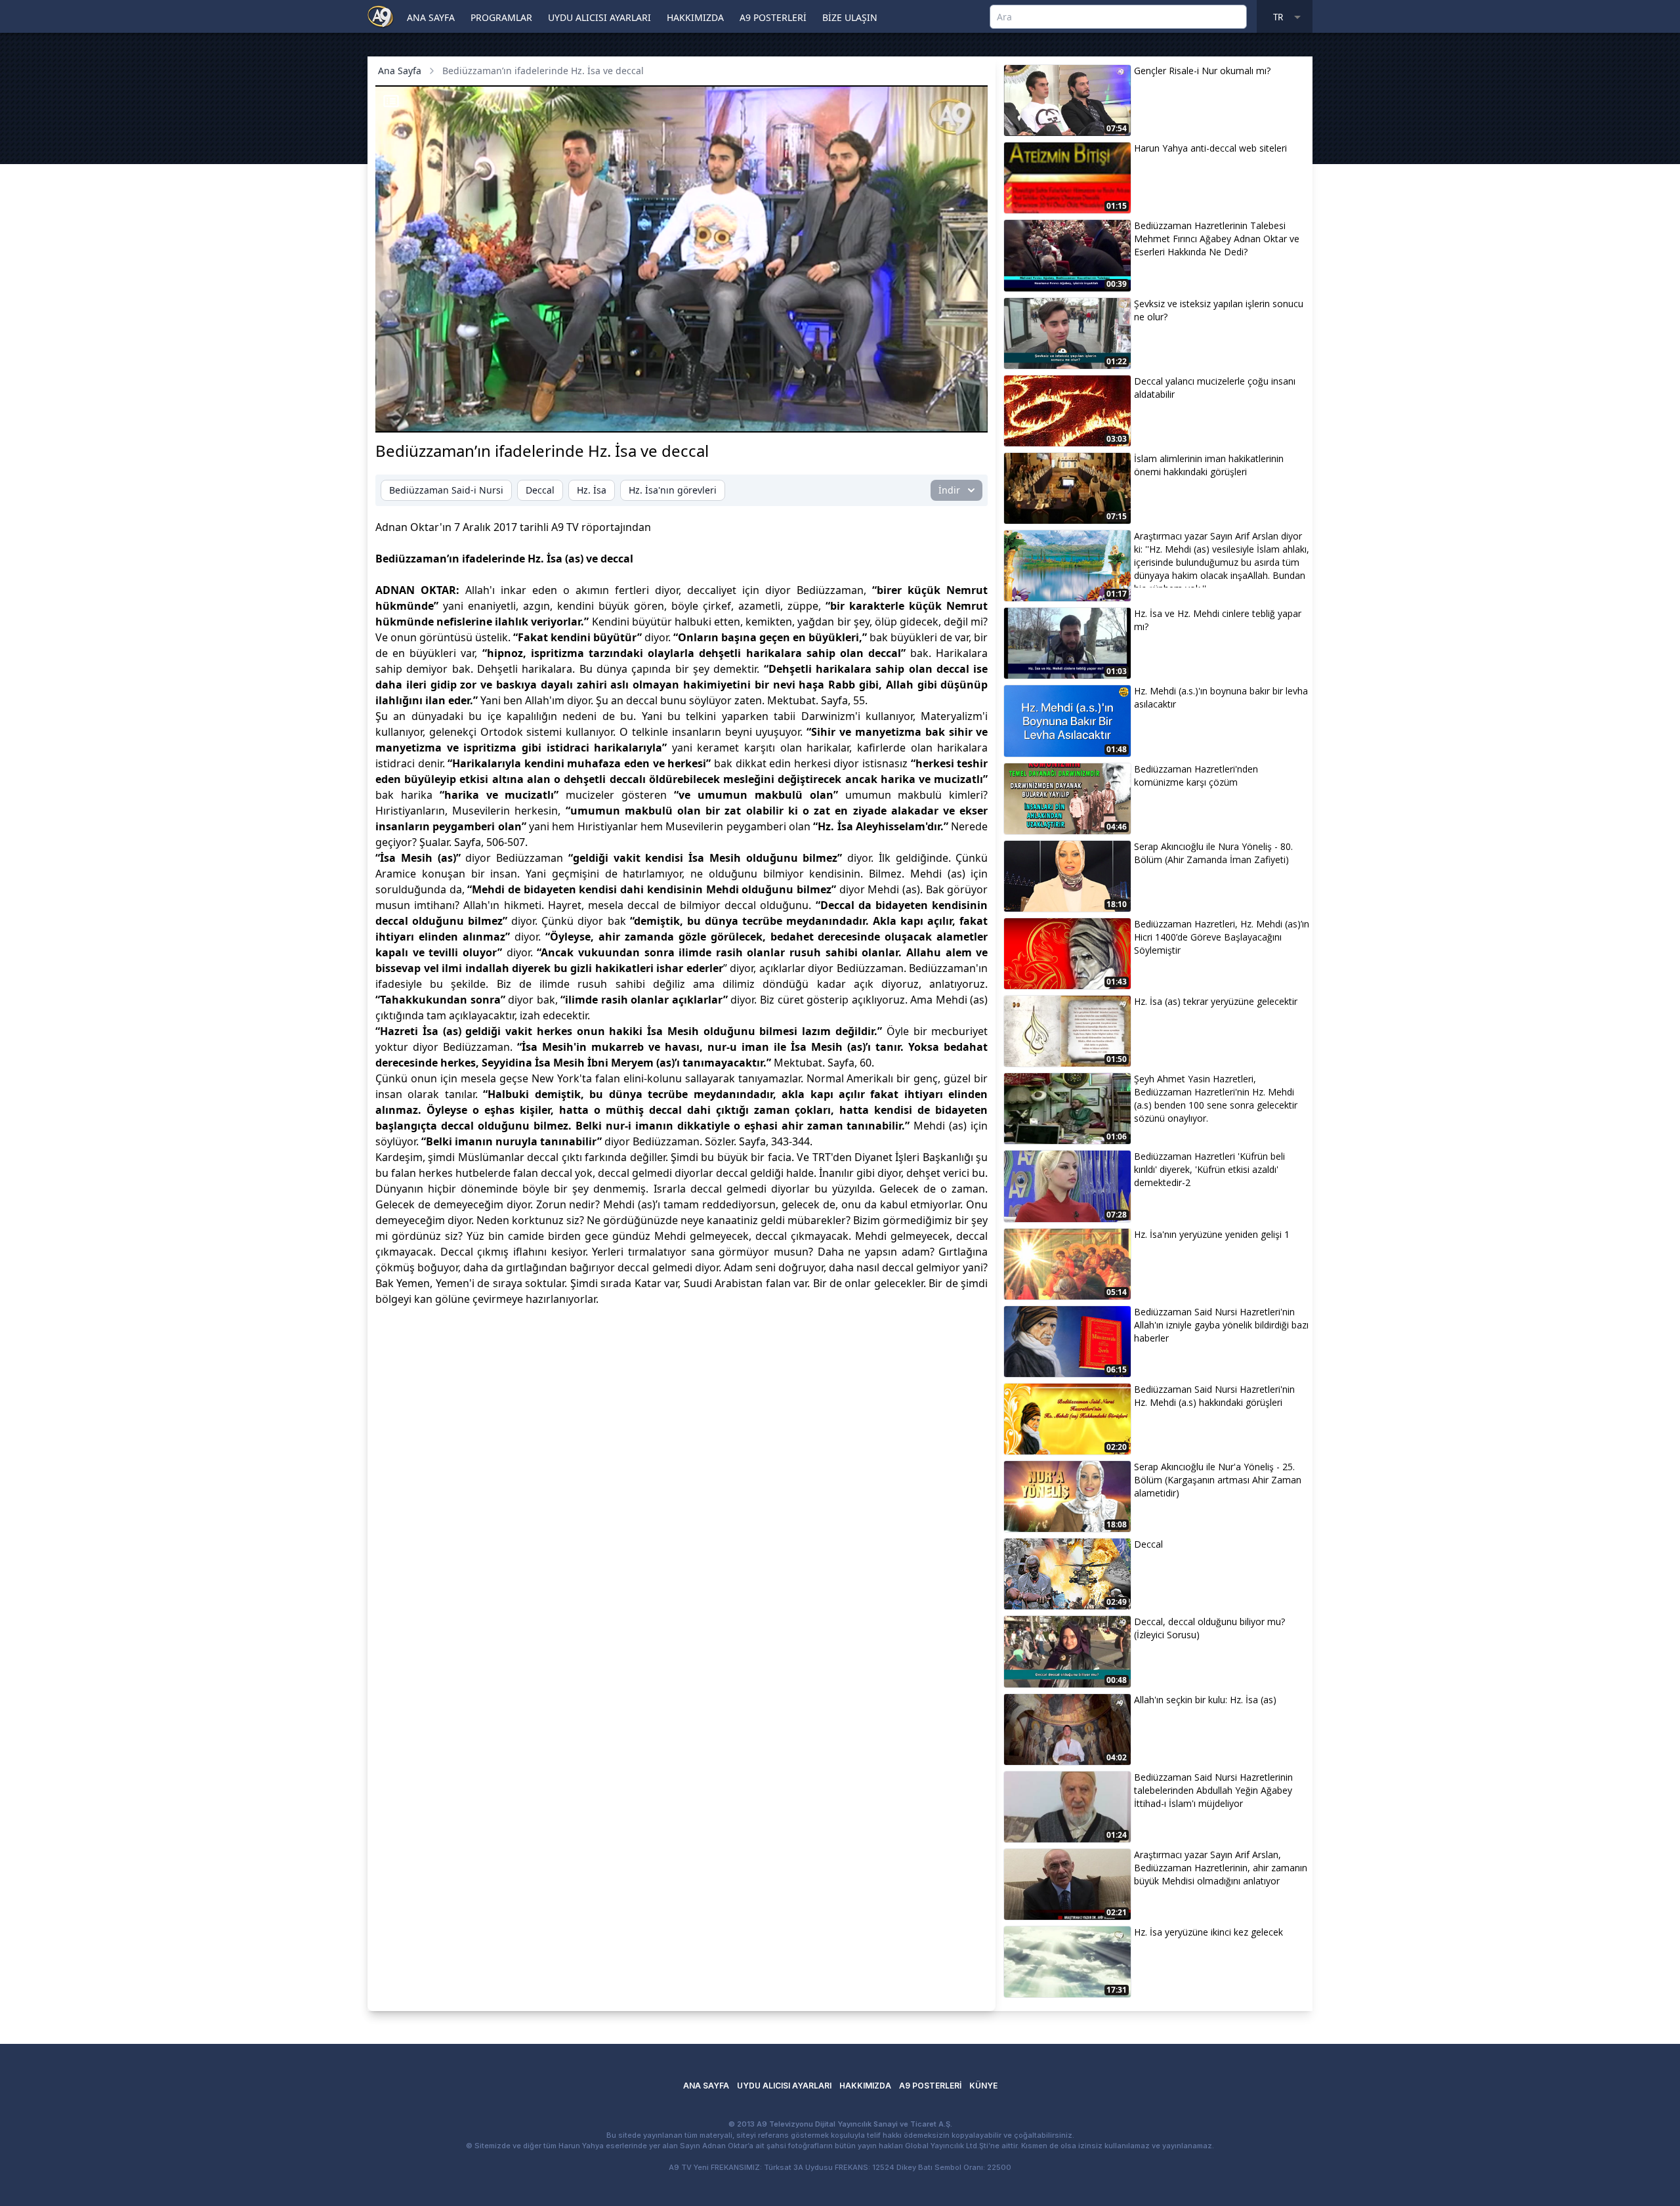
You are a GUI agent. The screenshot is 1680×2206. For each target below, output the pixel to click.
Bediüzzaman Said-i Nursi (446, 490)
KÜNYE (983, 2086)
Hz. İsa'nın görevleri (673, 490)
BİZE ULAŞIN (850, 17)
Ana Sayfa (400, 71)
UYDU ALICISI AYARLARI (599, 17)
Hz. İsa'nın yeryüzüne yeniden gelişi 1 (1212, 1234)
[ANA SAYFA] (381, 16)
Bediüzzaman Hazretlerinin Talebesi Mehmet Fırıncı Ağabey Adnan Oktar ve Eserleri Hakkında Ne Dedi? (1217, 239)
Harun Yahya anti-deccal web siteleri (1210, 148)
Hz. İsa (592, 490)
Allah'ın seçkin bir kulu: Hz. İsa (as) (1205, 1700)
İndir (949, 490)
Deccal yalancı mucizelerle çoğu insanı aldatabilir (1215, 388)
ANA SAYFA (431, 17)
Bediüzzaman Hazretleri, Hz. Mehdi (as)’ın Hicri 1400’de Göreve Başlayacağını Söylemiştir (1222, 937)
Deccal (540, 490)
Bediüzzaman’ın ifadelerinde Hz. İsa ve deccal (543, 71)
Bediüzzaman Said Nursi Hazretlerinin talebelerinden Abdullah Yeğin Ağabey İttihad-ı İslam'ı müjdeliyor (1213, 1790)
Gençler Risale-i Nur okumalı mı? (1202, 71)
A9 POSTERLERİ (773, 17)
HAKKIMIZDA (695, 17)
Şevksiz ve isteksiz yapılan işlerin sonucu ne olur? (1219, 310)
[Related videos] (391, 101)
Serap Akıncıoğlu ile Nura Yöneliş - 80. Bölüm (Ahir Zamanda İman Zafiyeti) (1213, 853)
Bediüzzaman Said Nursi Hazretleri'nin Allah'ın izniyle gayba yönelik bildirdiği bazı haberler (1221, 1325)
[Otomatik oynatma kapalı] (848, 415)
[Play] (398, 415)
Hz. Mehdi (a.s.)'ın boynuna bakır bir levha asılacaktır (1221, 697)
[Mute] (420, 415)
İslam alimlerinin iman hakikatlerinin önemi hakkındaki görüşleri (1209, 465)
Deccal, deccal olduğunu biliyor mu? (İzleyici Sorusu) (1209, 1628)
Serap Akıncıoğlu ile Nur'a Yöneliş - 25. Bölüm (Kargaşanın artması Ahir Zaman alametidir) (1218, 1480)
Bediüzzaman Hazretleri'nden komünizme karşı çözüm (1196, 775)
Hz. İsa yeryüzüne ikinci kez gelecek (1208, 1932)
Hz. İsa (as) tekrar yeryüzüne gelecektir (1216, 1001)
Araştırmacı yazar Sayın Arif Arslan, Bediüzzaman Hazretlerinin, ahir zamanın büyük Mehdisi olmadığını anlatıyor (1221, 1868)
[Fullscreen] (965, 415)
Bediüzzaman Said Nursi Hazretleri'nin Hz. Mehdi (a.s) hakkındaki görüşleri (1214, 1396)
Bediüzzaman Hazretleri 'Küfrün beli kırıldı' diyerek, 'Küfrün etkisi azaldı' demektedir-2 (1209, 1169)
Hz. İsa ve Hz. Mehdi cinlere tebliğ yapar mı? (1218, 620)
